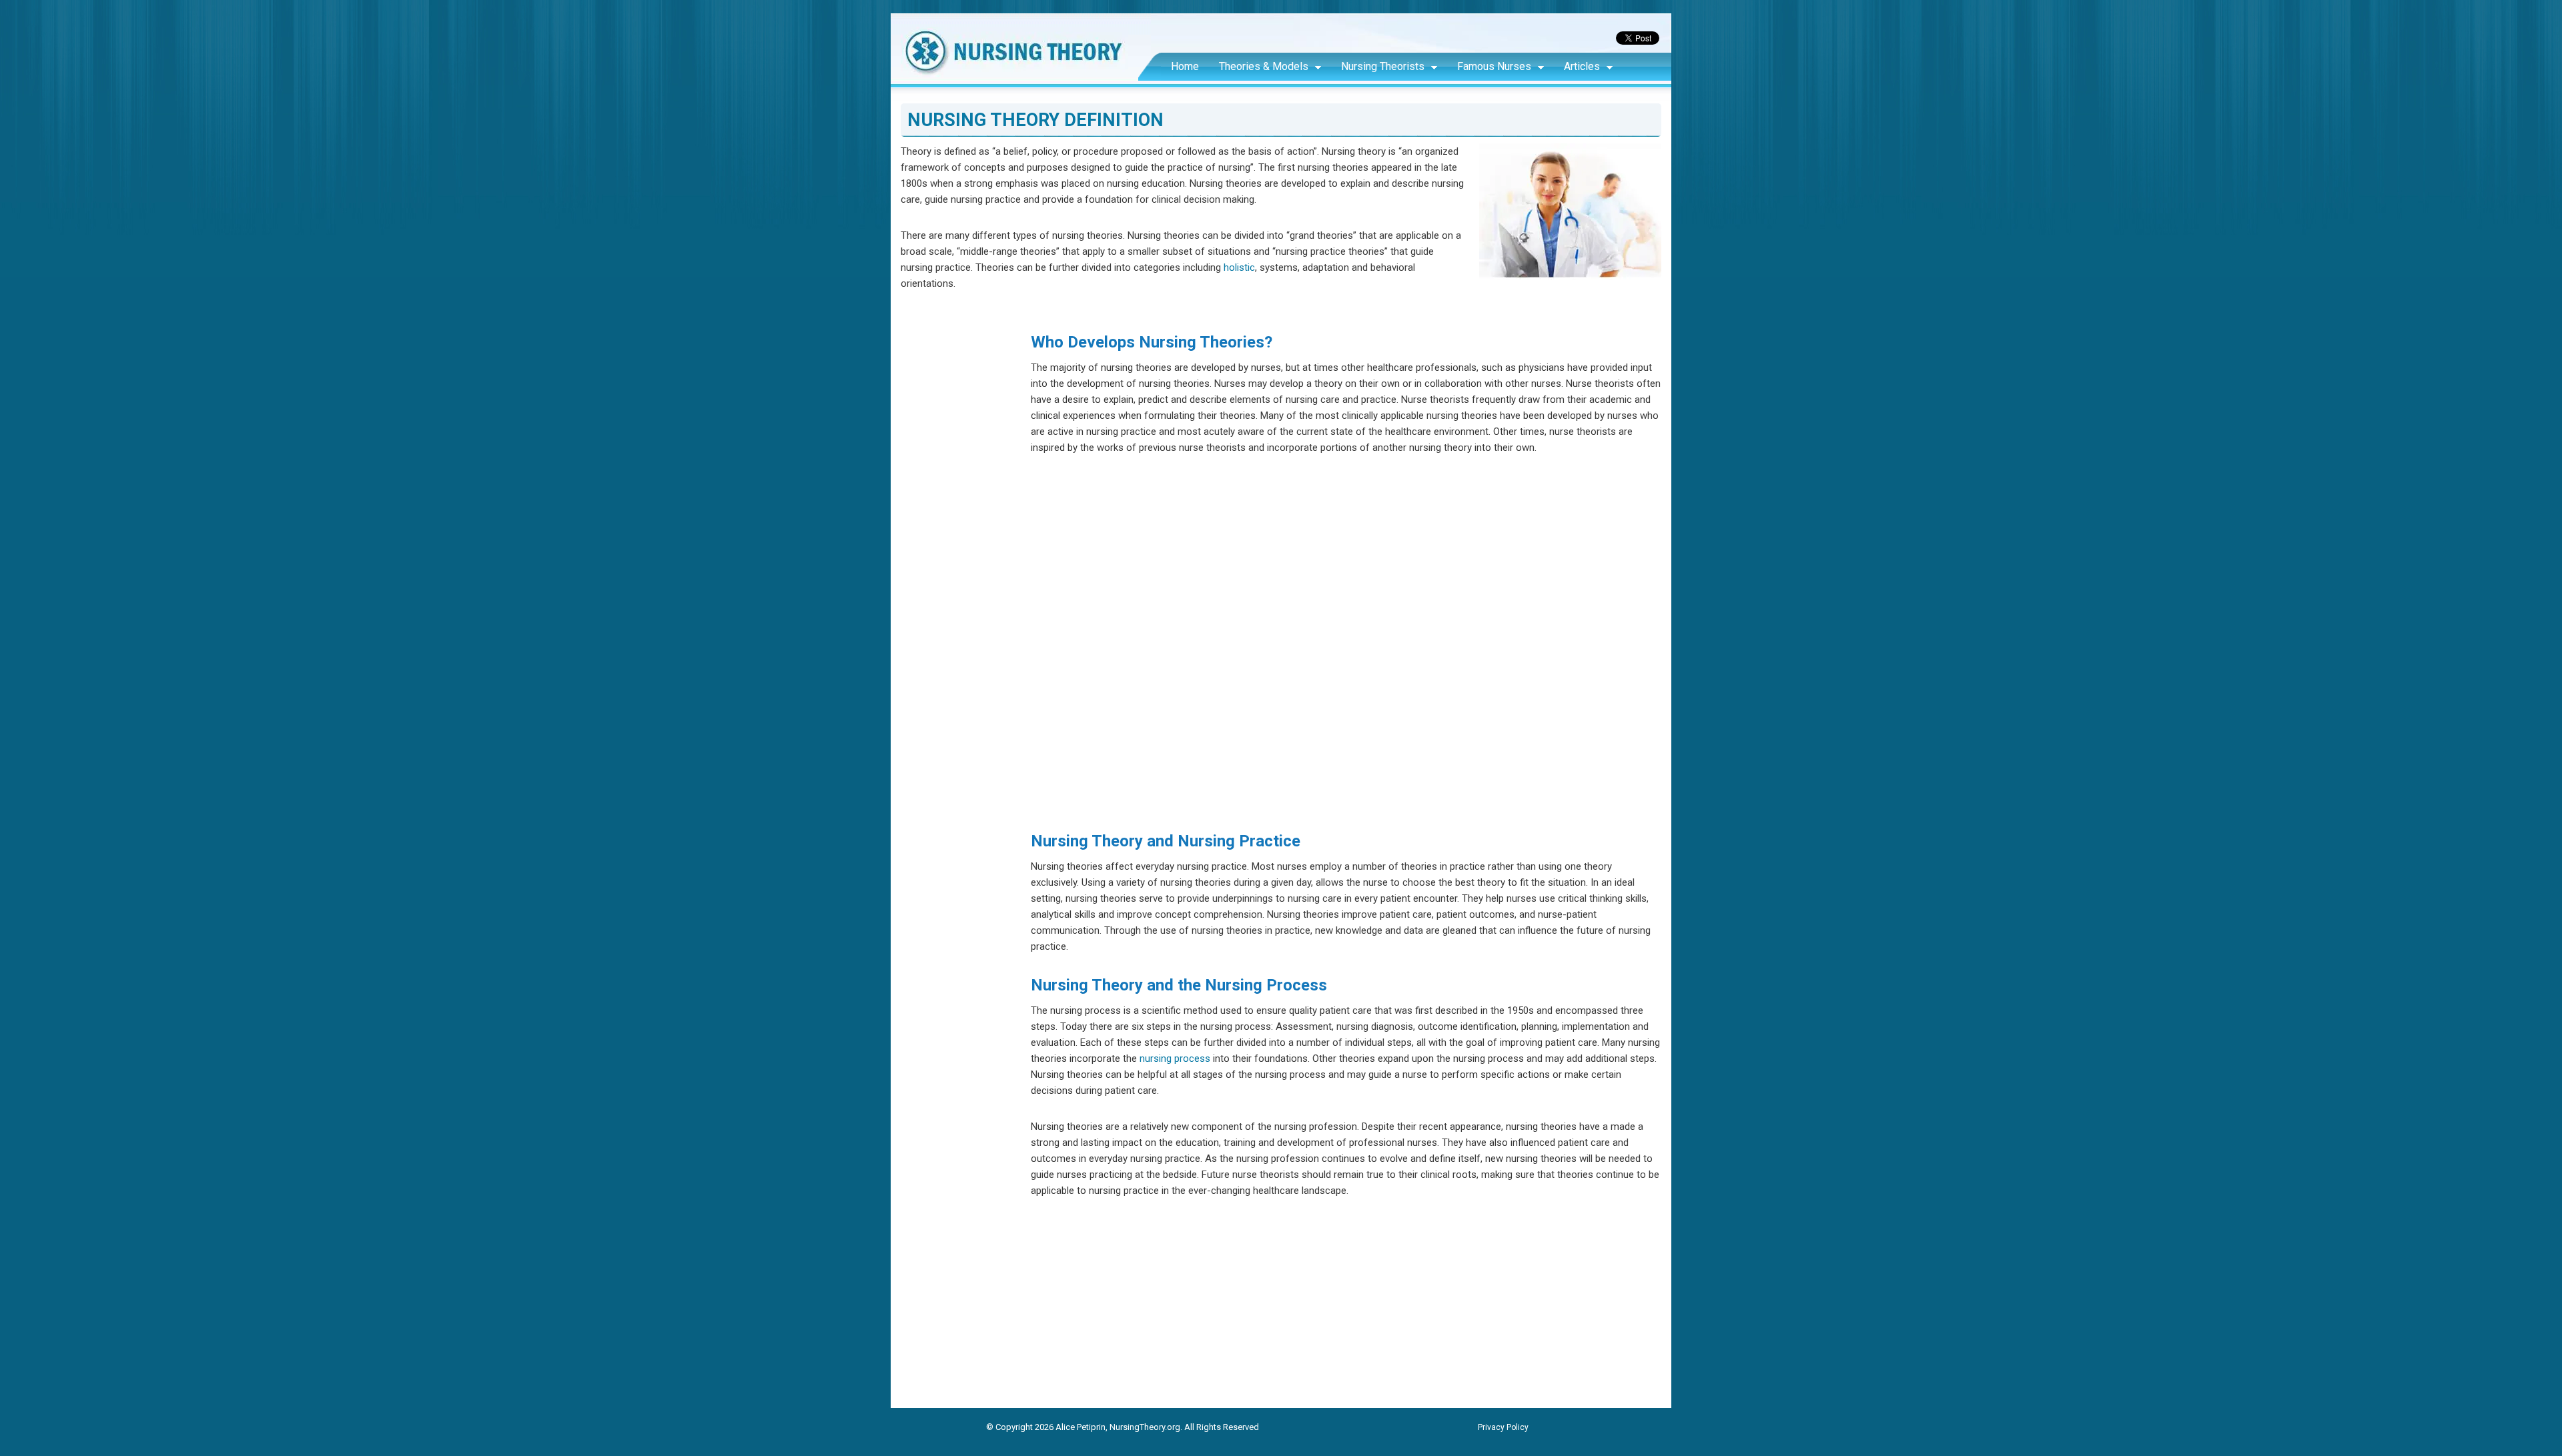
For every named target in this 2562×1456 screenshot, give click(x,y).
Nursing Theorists (1383, 66)
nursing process (1175, 1058)
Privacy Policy (1503, 1427)
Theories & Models (1264, 66)
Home (1185, 66)
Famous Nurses (1494, 66)
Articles (1582, 66)
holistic (1239, 267)
